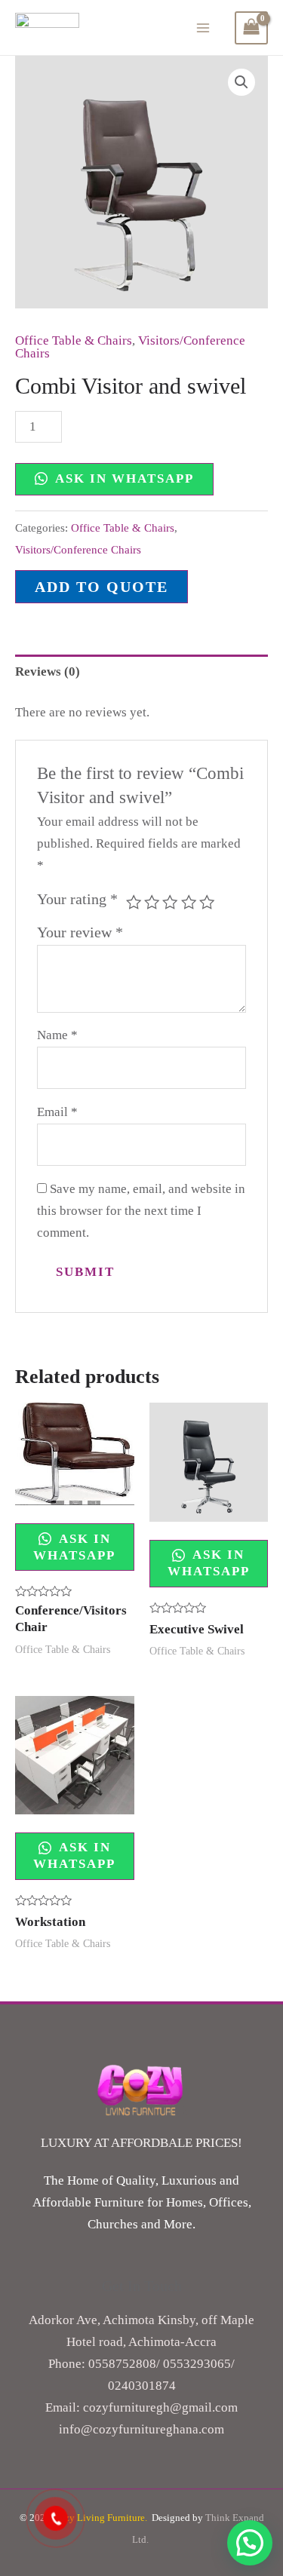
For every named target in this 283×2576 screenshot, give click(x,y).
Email (57, 1112)
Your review (80, 932)
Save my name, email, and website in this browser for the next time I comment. (141, 1211)
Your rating (77, 899)
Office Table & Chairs (74, 340)
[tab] (141, 672)
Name (57, 1035)
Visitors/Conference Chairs (78, 549)
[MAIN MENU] (204, 28)
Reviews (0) (48, 672)
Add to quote (102, 587)
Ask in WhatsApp (123, 478)
